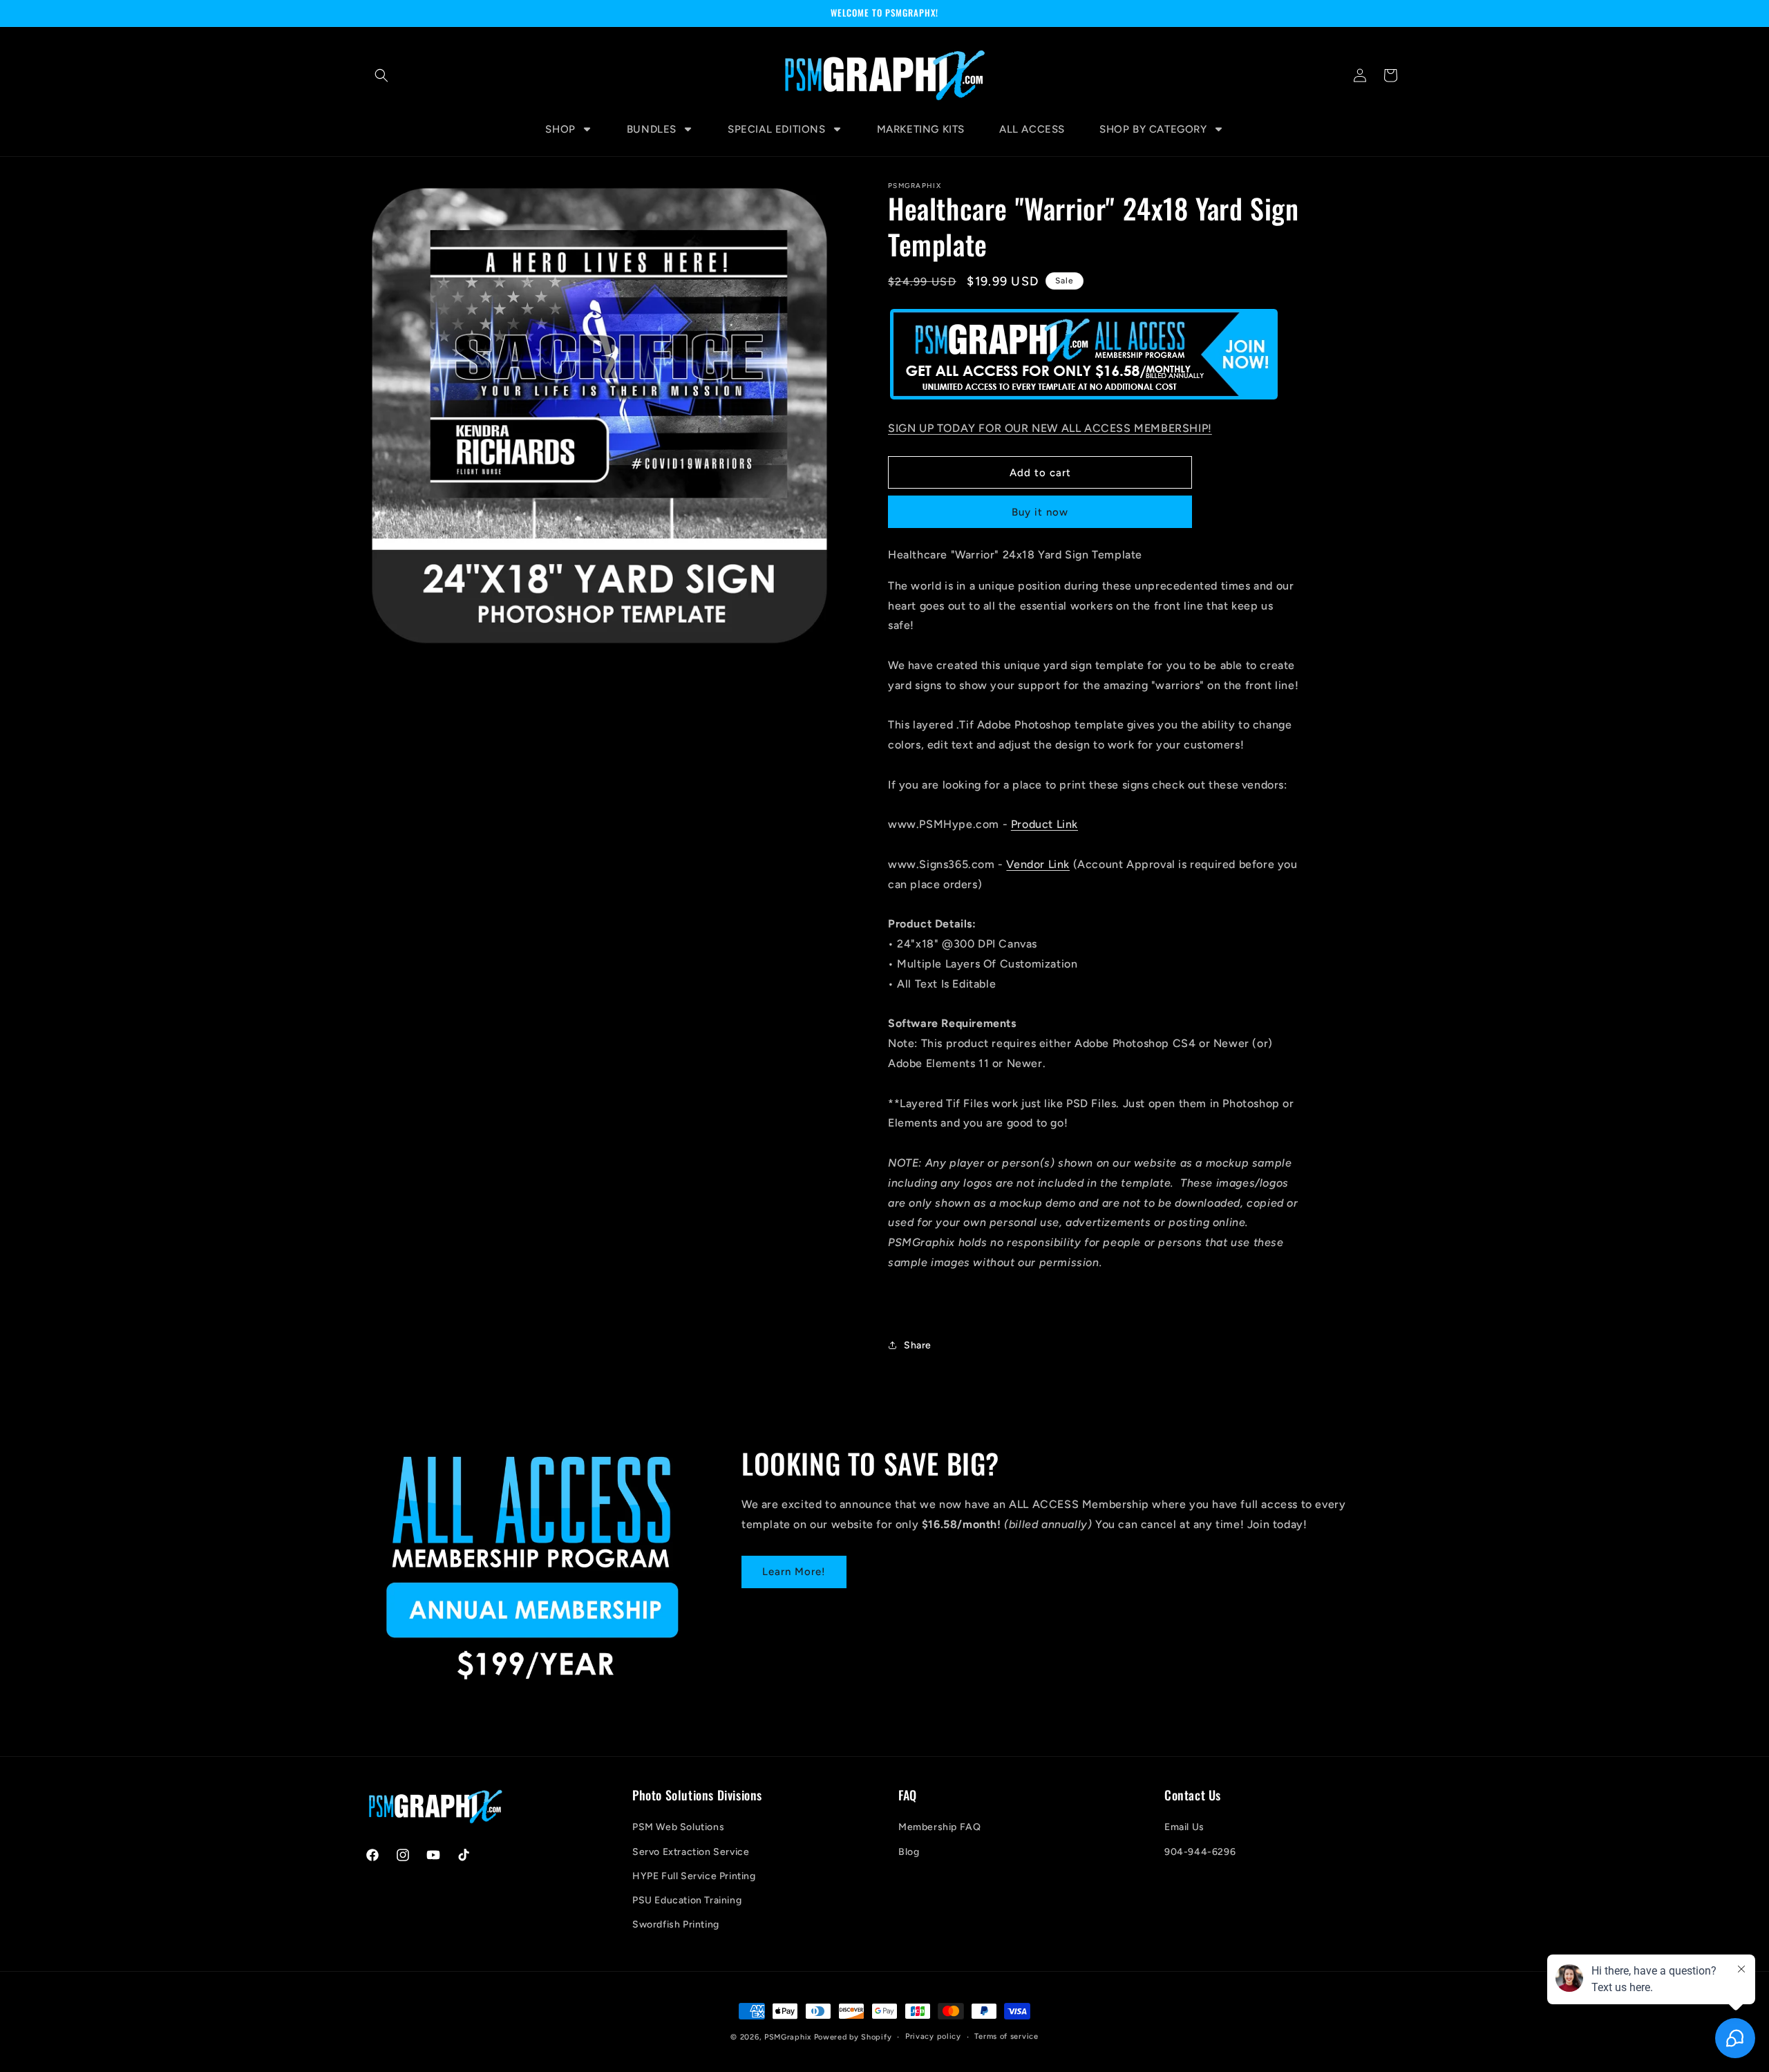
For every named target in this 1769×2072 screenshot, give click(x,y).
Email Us (1184, 1827)
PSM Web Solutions (678, 1827)
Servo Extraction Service (691, 1852)
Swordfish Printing (676, 1924)
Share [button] (918, 1345)
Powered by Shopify (853, 2037)
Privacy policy (933, 2036)
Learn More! (794, 1572)
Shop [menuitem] (560, 129)
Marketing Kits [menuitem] (921, 129)
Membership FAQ (939, 1827)
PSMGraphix (788, 2037)
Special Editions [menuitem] (777, 129)
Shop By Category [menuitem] (1153, 129)
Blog (909, 1852)
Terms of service (1006, 2036)
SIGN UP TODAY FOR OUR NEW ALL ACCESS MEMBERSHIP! (1050, 428)
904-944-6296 (1200, 1852)
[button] (381, 75)
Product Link (1044, 824)
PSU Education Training (687, 1900)
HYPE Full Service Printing (694, 1876)
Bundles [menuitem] (652, 129)
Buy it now (1040, 512)
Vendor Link (1038, 864)
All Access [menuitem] (1032, 129)
